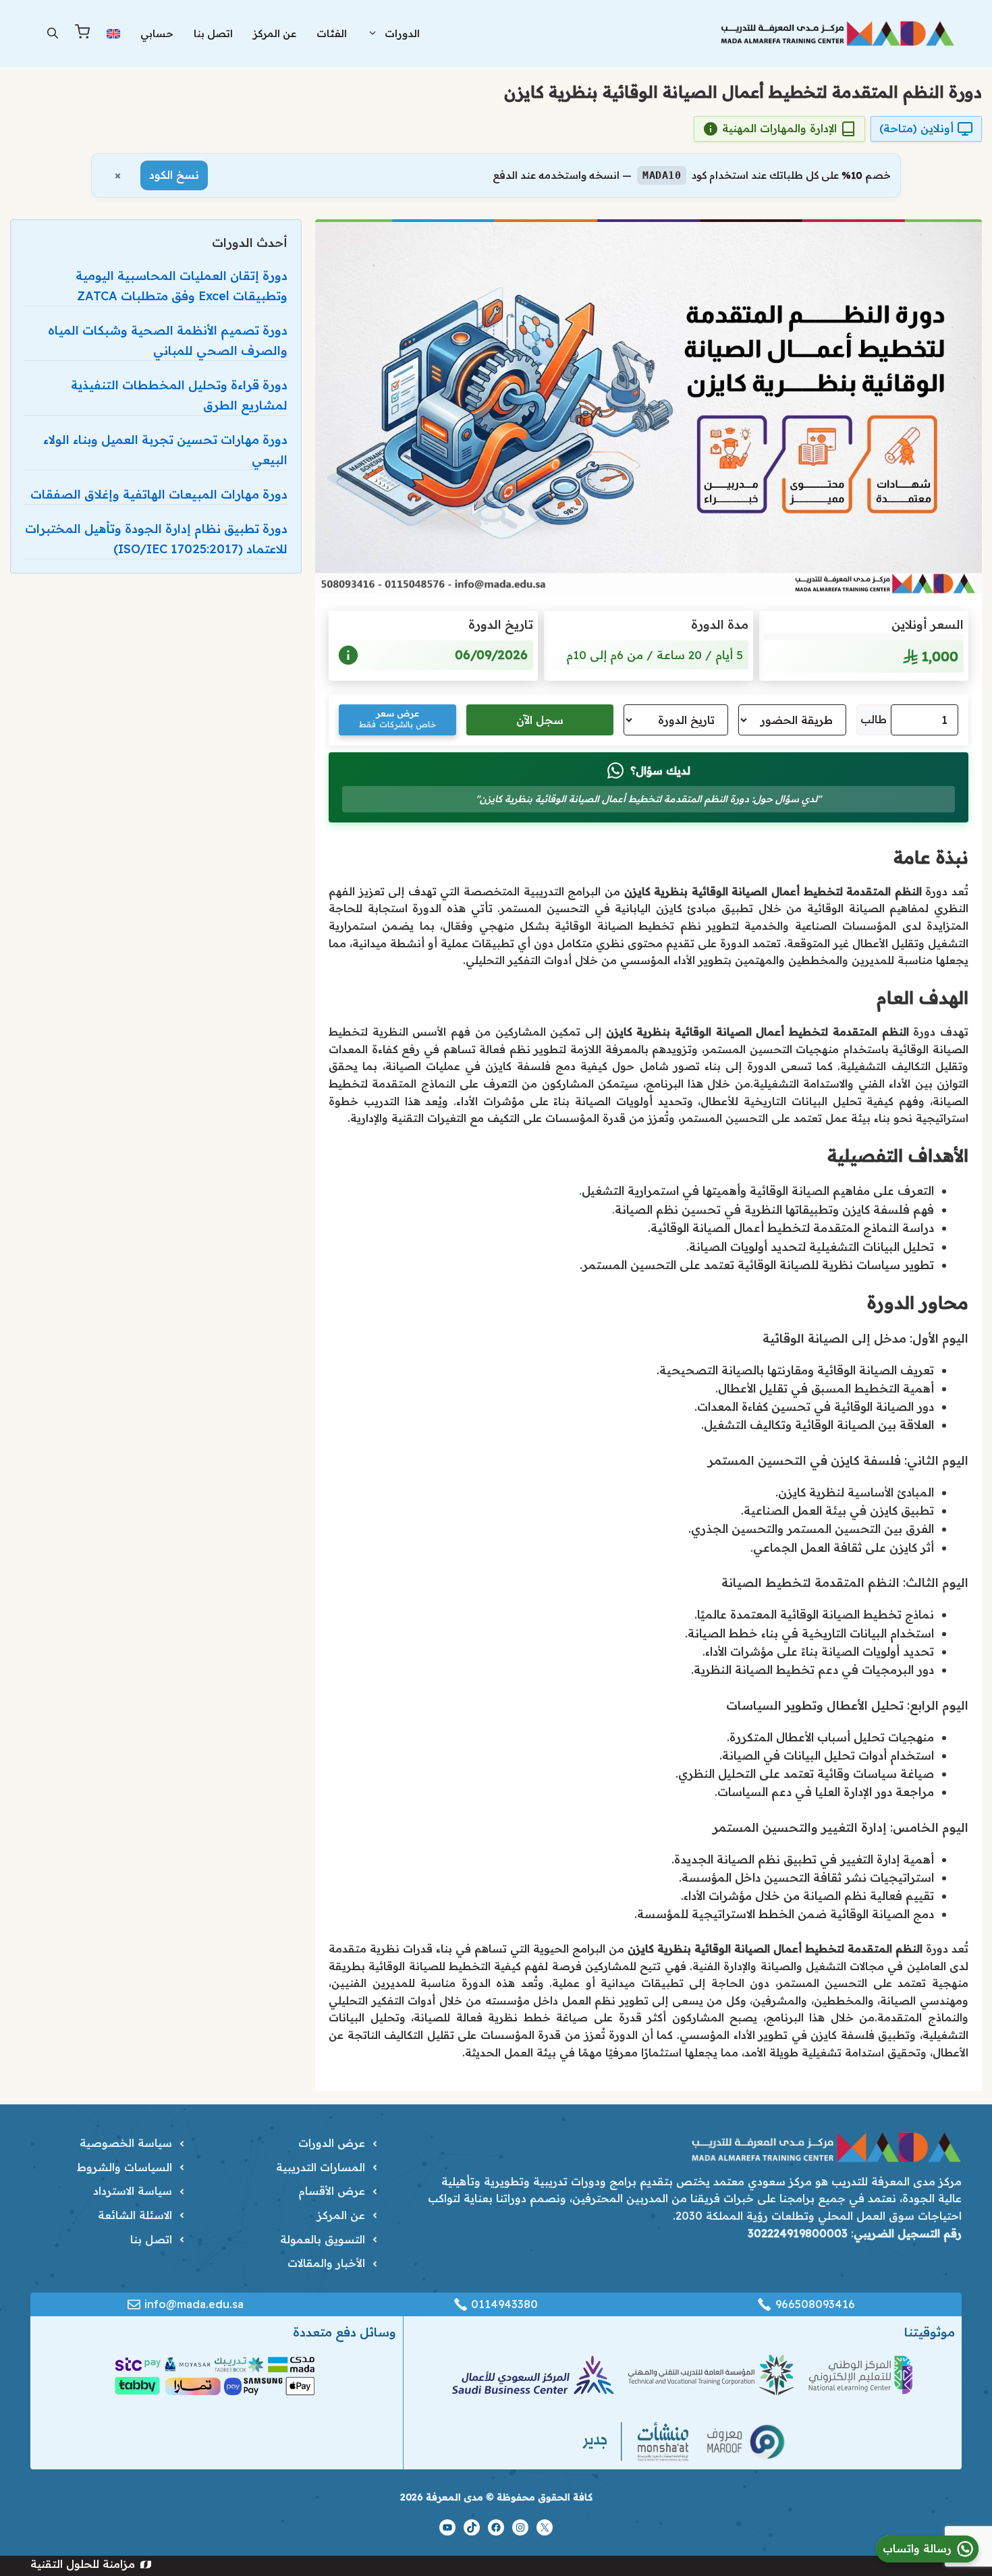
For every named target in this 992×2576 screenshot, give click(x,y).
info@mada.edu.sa (194, 2304)
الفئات (332, 33)
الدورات (402, 33)
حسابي (157, 33)
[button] (53, 34)
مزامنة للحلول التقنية (83, 2564)
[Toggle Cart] (82, 34)
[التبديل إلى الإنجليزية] (113, 33)
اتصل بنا (213, 33)
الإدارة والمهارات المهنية (779, 128)
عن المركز (275, 33)
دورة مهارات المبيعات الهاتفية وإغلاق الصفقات (159, 494)
